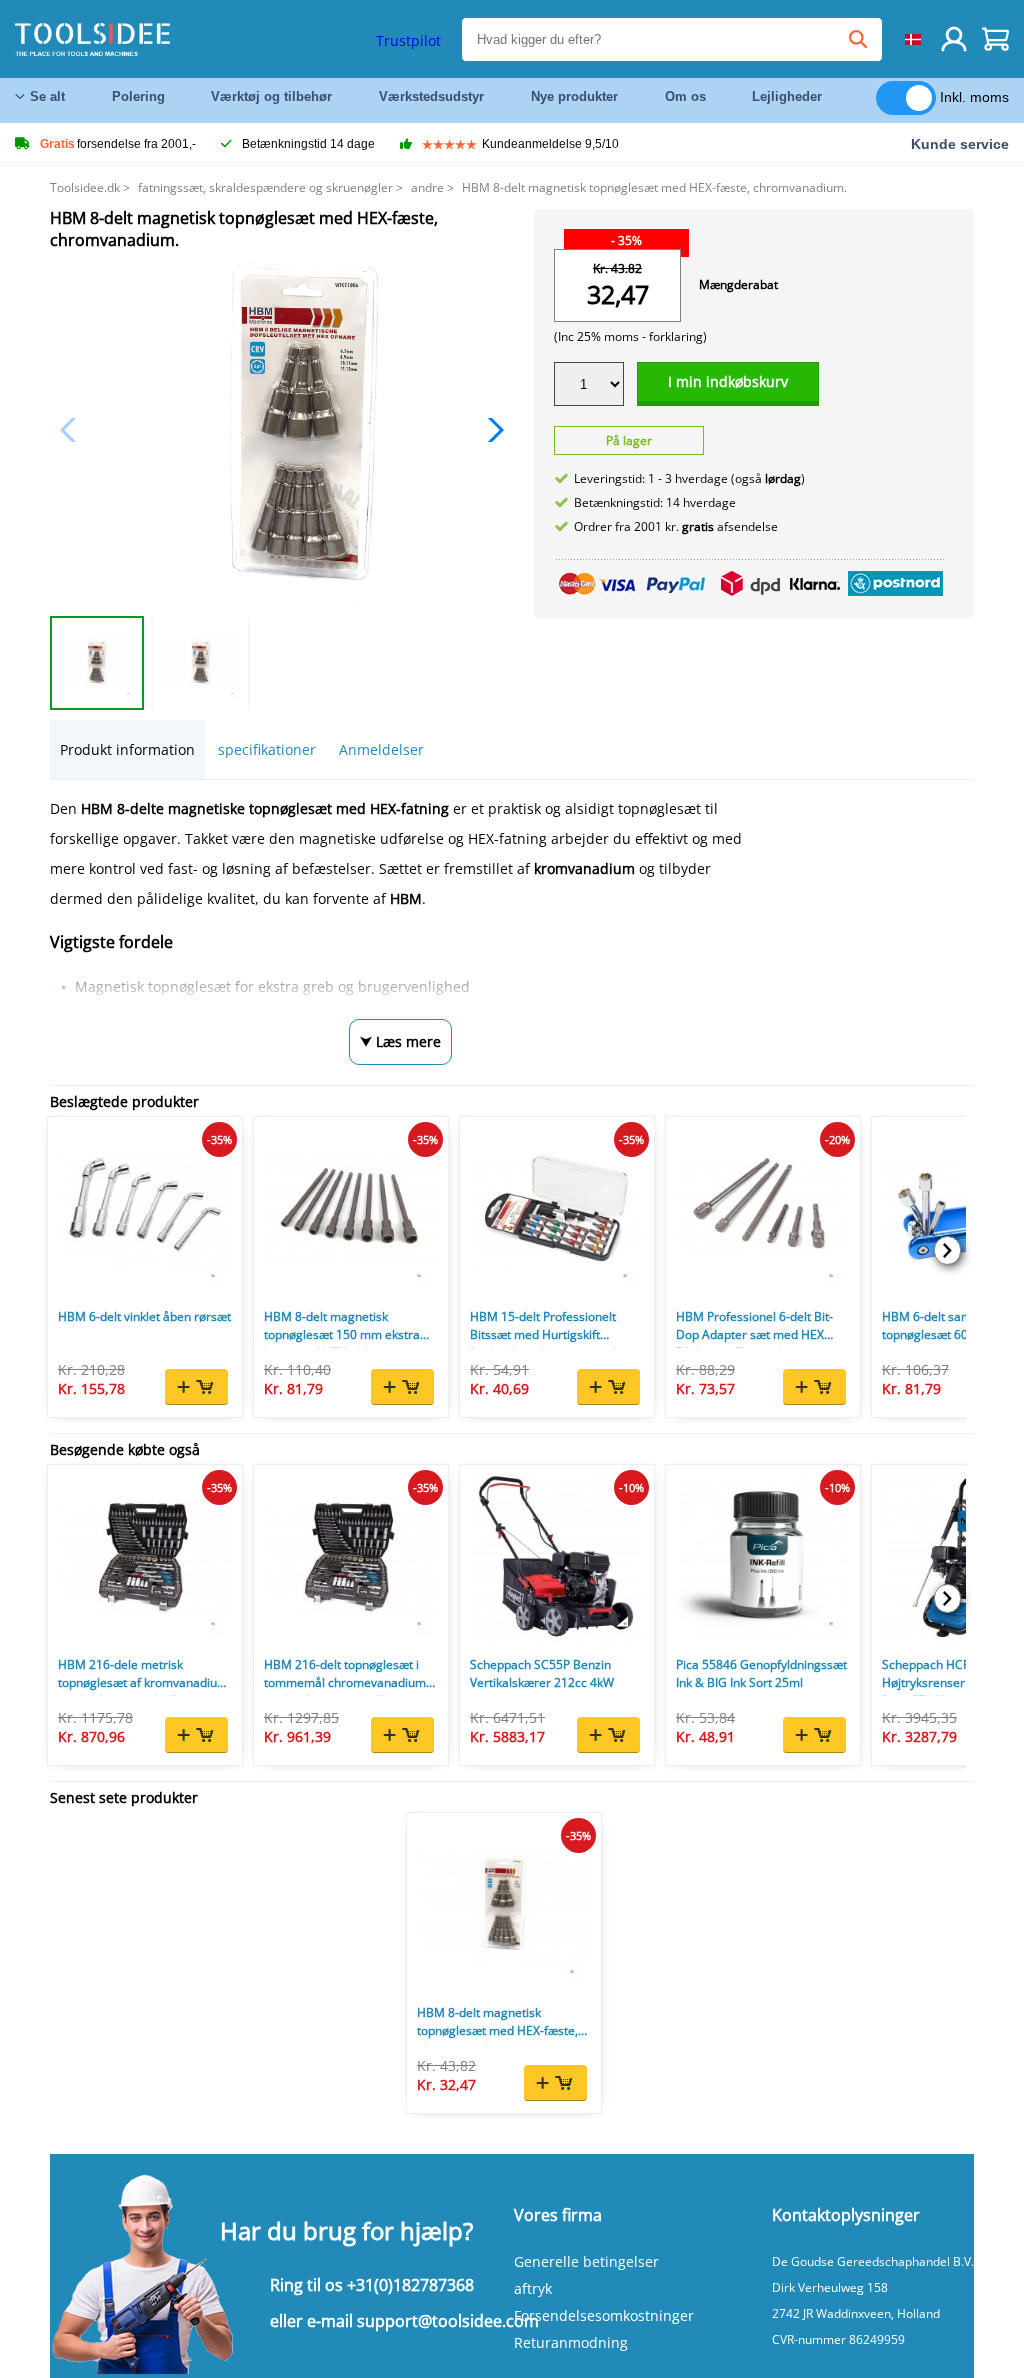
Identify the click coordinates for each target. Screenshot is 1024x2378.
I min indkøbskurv (728, 381)
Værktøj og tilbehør (271, 96)
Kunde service (960, 144)
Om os (685, 96)
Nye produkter (574, 96)
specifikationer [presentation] (267, 749)
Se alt (47, 96)
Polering (138, 96)
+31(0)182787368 (410, 2285)
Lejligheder (787, 96)
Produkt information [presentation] (127, 749)
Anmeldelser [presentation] (381, 749)
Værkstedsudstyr (431, 96)
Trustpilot (408, 40)
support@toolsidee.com (448, 2321)
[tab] (127, 749)
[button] (490, 430)
